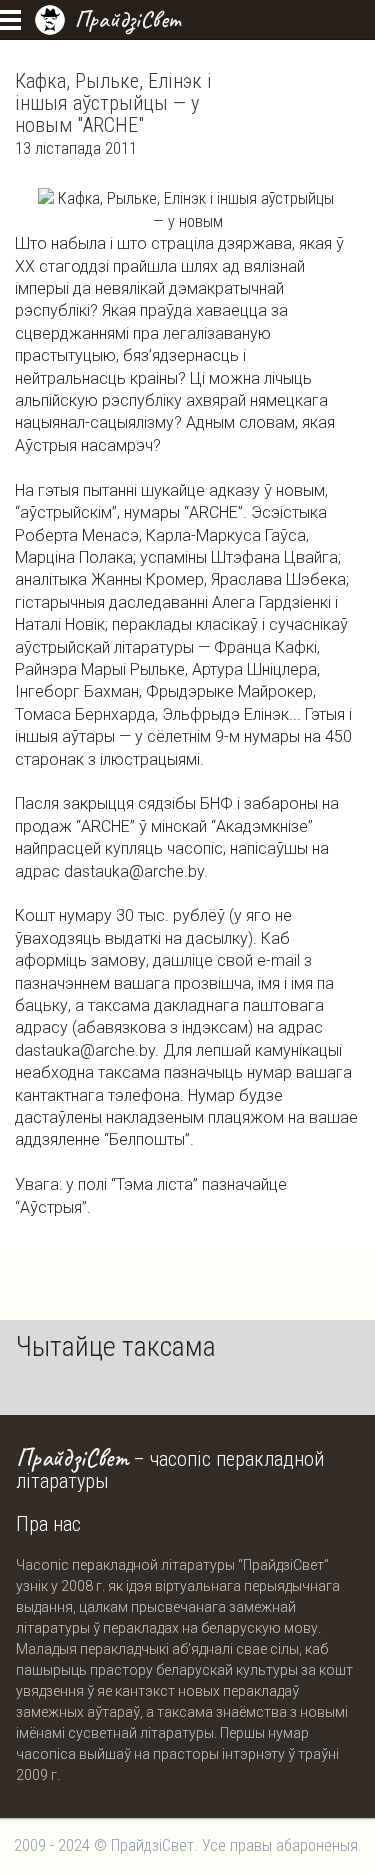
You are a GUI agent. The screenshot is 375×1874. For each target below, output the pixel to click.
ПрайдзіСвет (127, 19)
